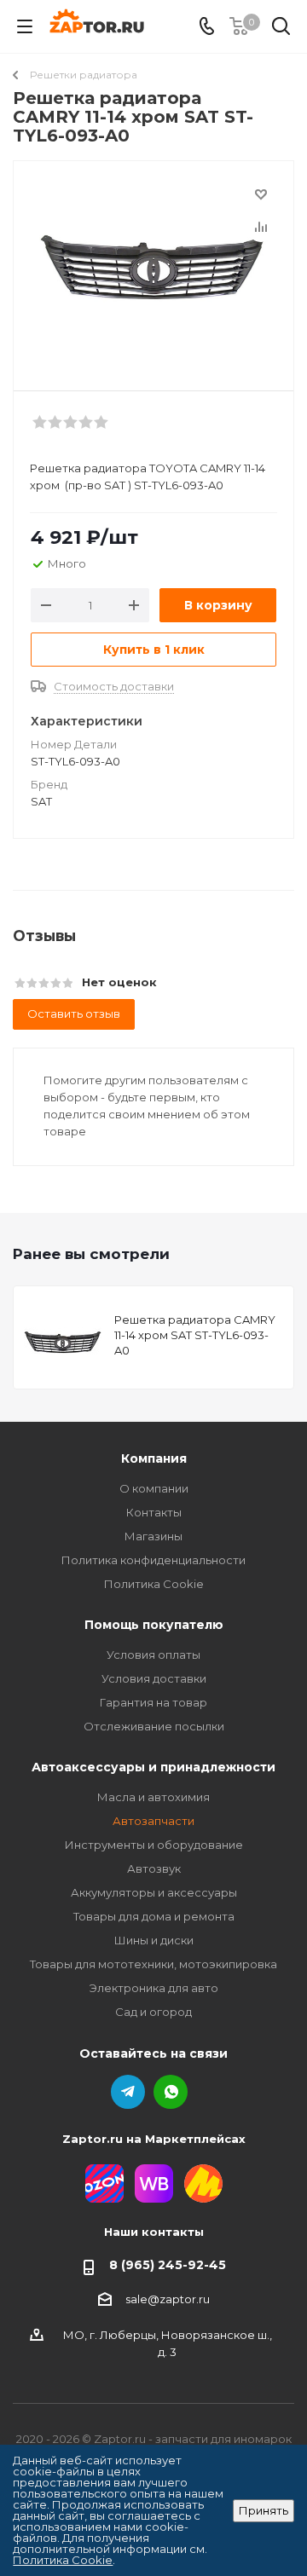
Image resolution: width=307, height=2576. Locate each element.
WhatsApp (171, 2092)
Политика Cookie (154, 1584)
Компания (154, 1458)
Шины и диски (154, 1940)
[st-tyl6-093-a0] (153, 268)
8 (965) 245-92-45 (168, 2265)
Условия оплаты (153, 1655)
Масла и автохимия (153, 1797)
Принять (264, 2510)
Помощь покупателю (154, 1625)
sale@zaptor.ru (168, 2299)
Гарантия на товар (153, 1702)
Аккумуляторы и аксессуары (154, 1892)
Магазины (153, 1536)
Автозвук (154, 1868)
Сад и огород (153, 2012)
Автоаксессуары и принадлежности (153, 1767)
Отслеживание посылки (154, 1726)
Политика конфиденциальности (153, 1560)
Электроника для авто (154, 1988)
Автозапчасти (153, 1821)
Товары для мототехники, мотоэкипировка (153, 1964)
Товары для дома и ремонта (154, 1916)
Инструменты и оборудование (154, 1845)
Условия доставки (154, 1678)
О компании (154, 1488)
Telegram (128, 2092)
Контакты (154, 1512)
